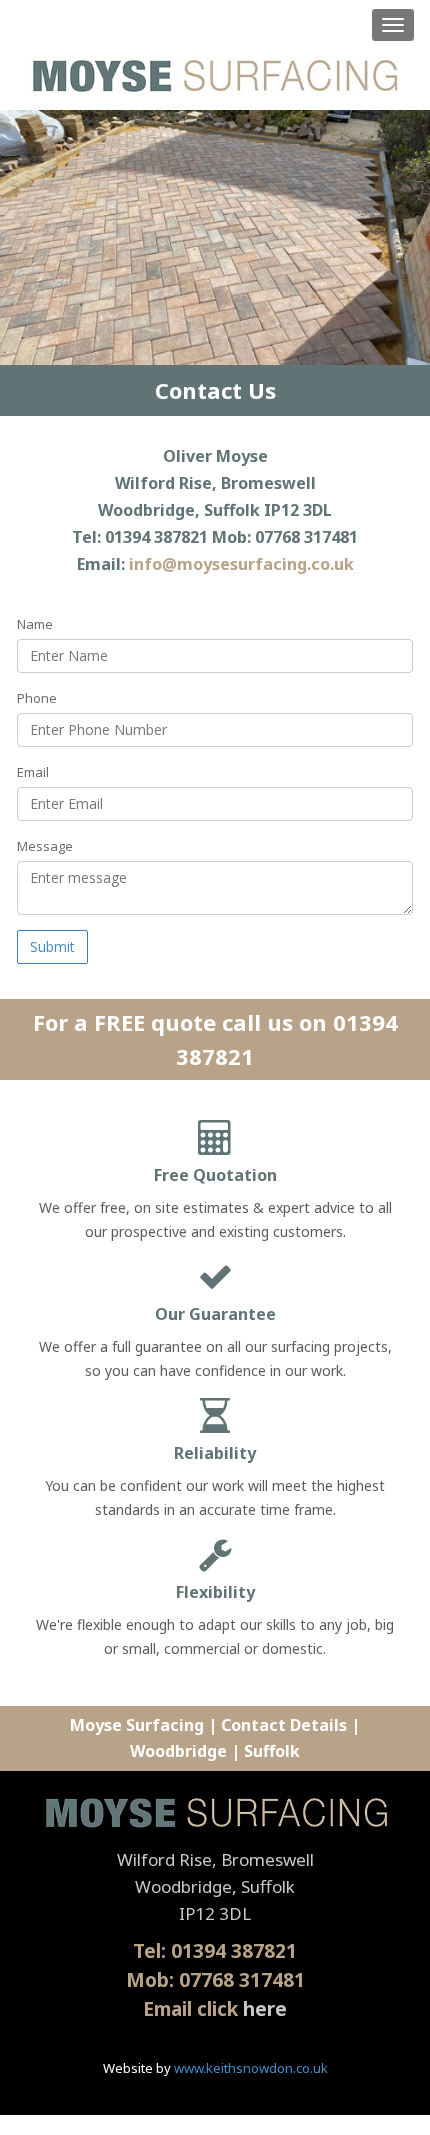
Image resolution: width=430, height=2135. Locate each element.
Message (45, 846)
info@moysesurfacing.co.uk (241, 564)
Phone (37, 698)
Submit (52, 946)
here (265, 2009)
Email (33, 772)
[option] (215, 237)
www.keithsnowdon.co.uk (251, 2068)
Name (35, 624)
